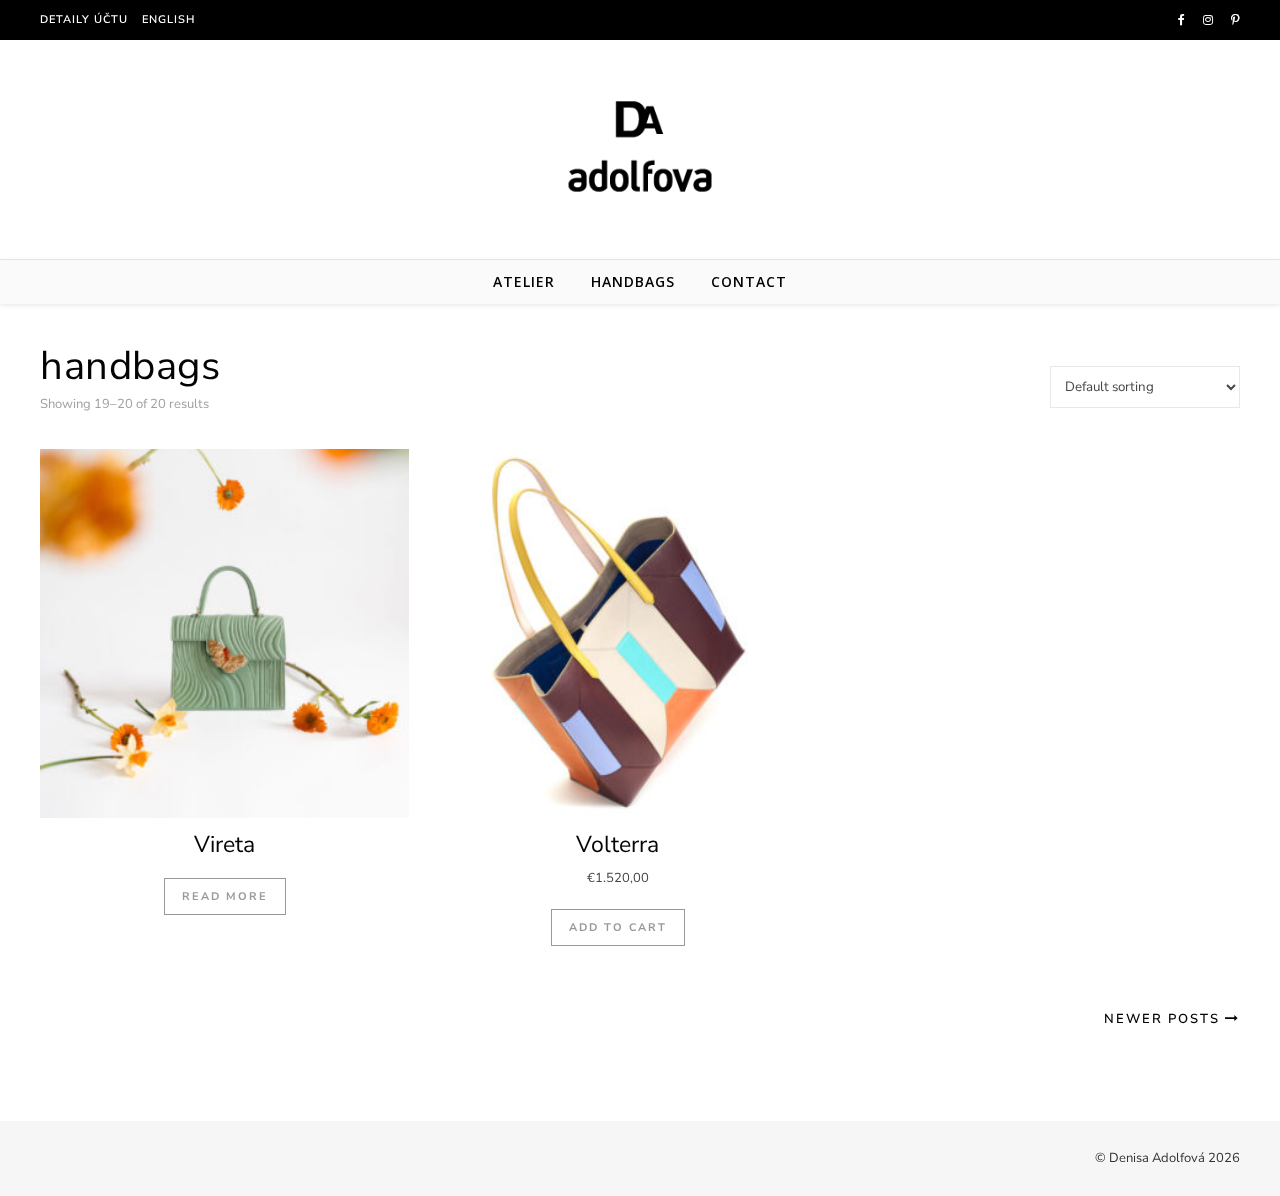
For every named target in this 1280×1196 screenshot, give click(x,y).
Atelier (524, 281)
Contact (749, 281)
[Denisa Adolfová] (640, 146)
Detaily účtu (84, 19)
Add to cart (618, 927)
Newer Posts (1164, 1019)
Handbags (633, 281)
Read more (225, 896)
